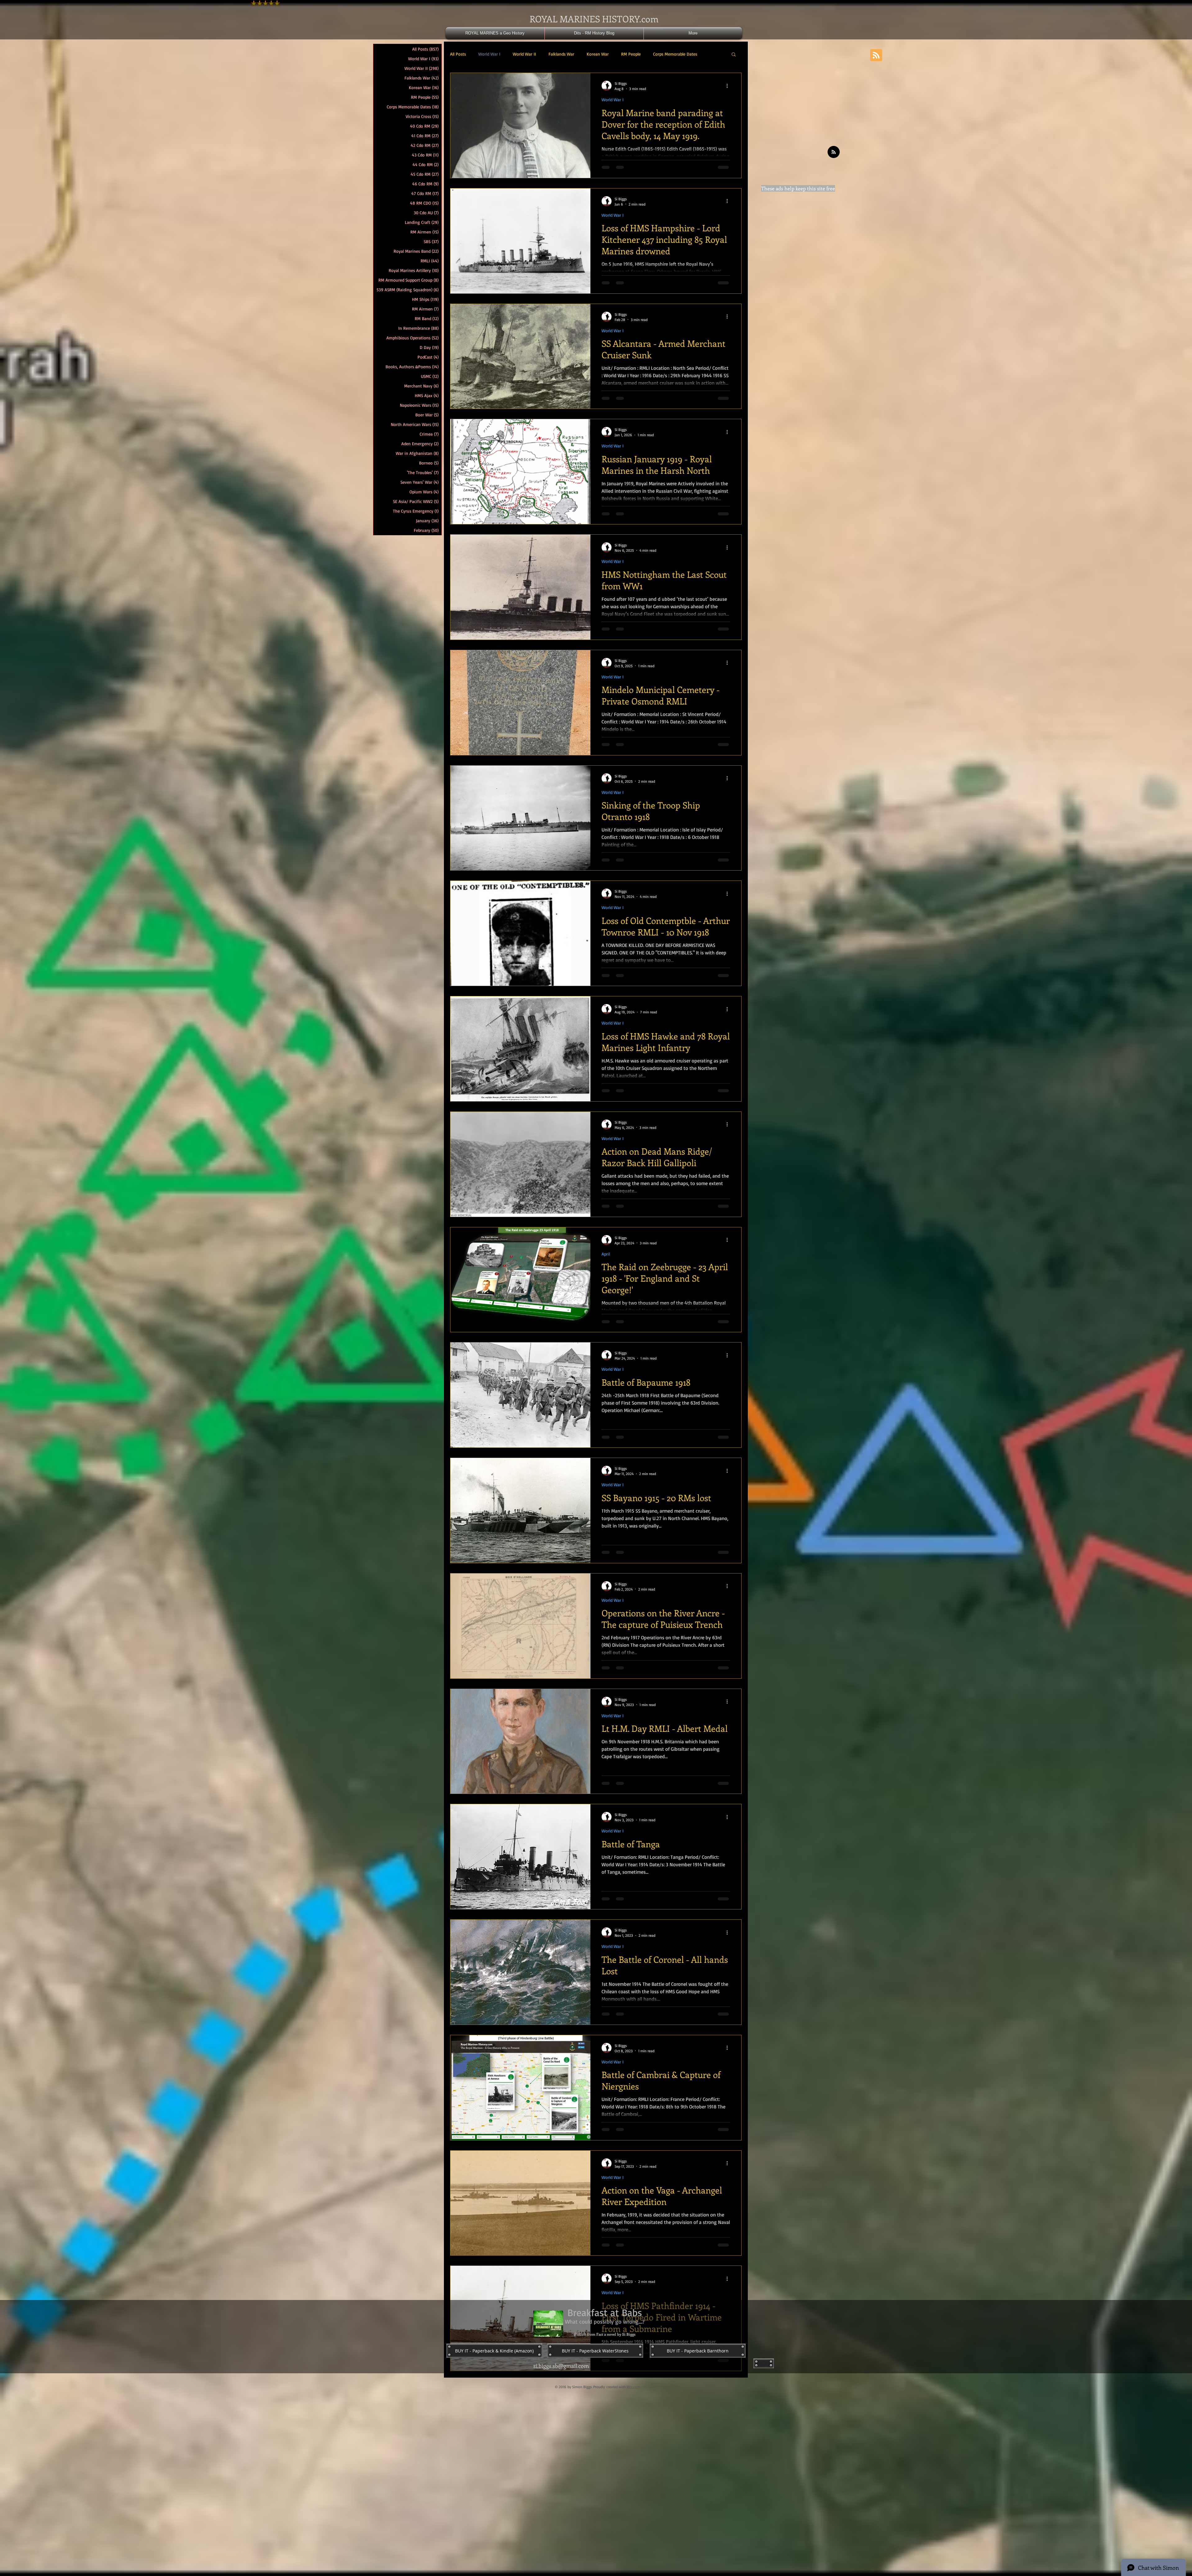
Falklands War (561, 54)
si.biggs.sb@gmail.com (561, 2380)
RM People (631, 54)
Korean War (598, 54)
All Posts (458, 54)
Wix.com (633, 2401)
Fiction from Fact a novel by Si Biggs (605, 2348)
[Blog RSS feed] (834, 152)
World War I (489, 54)
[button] (734, 55)
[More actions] (729, 86)
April (606, 1254)
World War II (524, 54)
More (658, 54)
